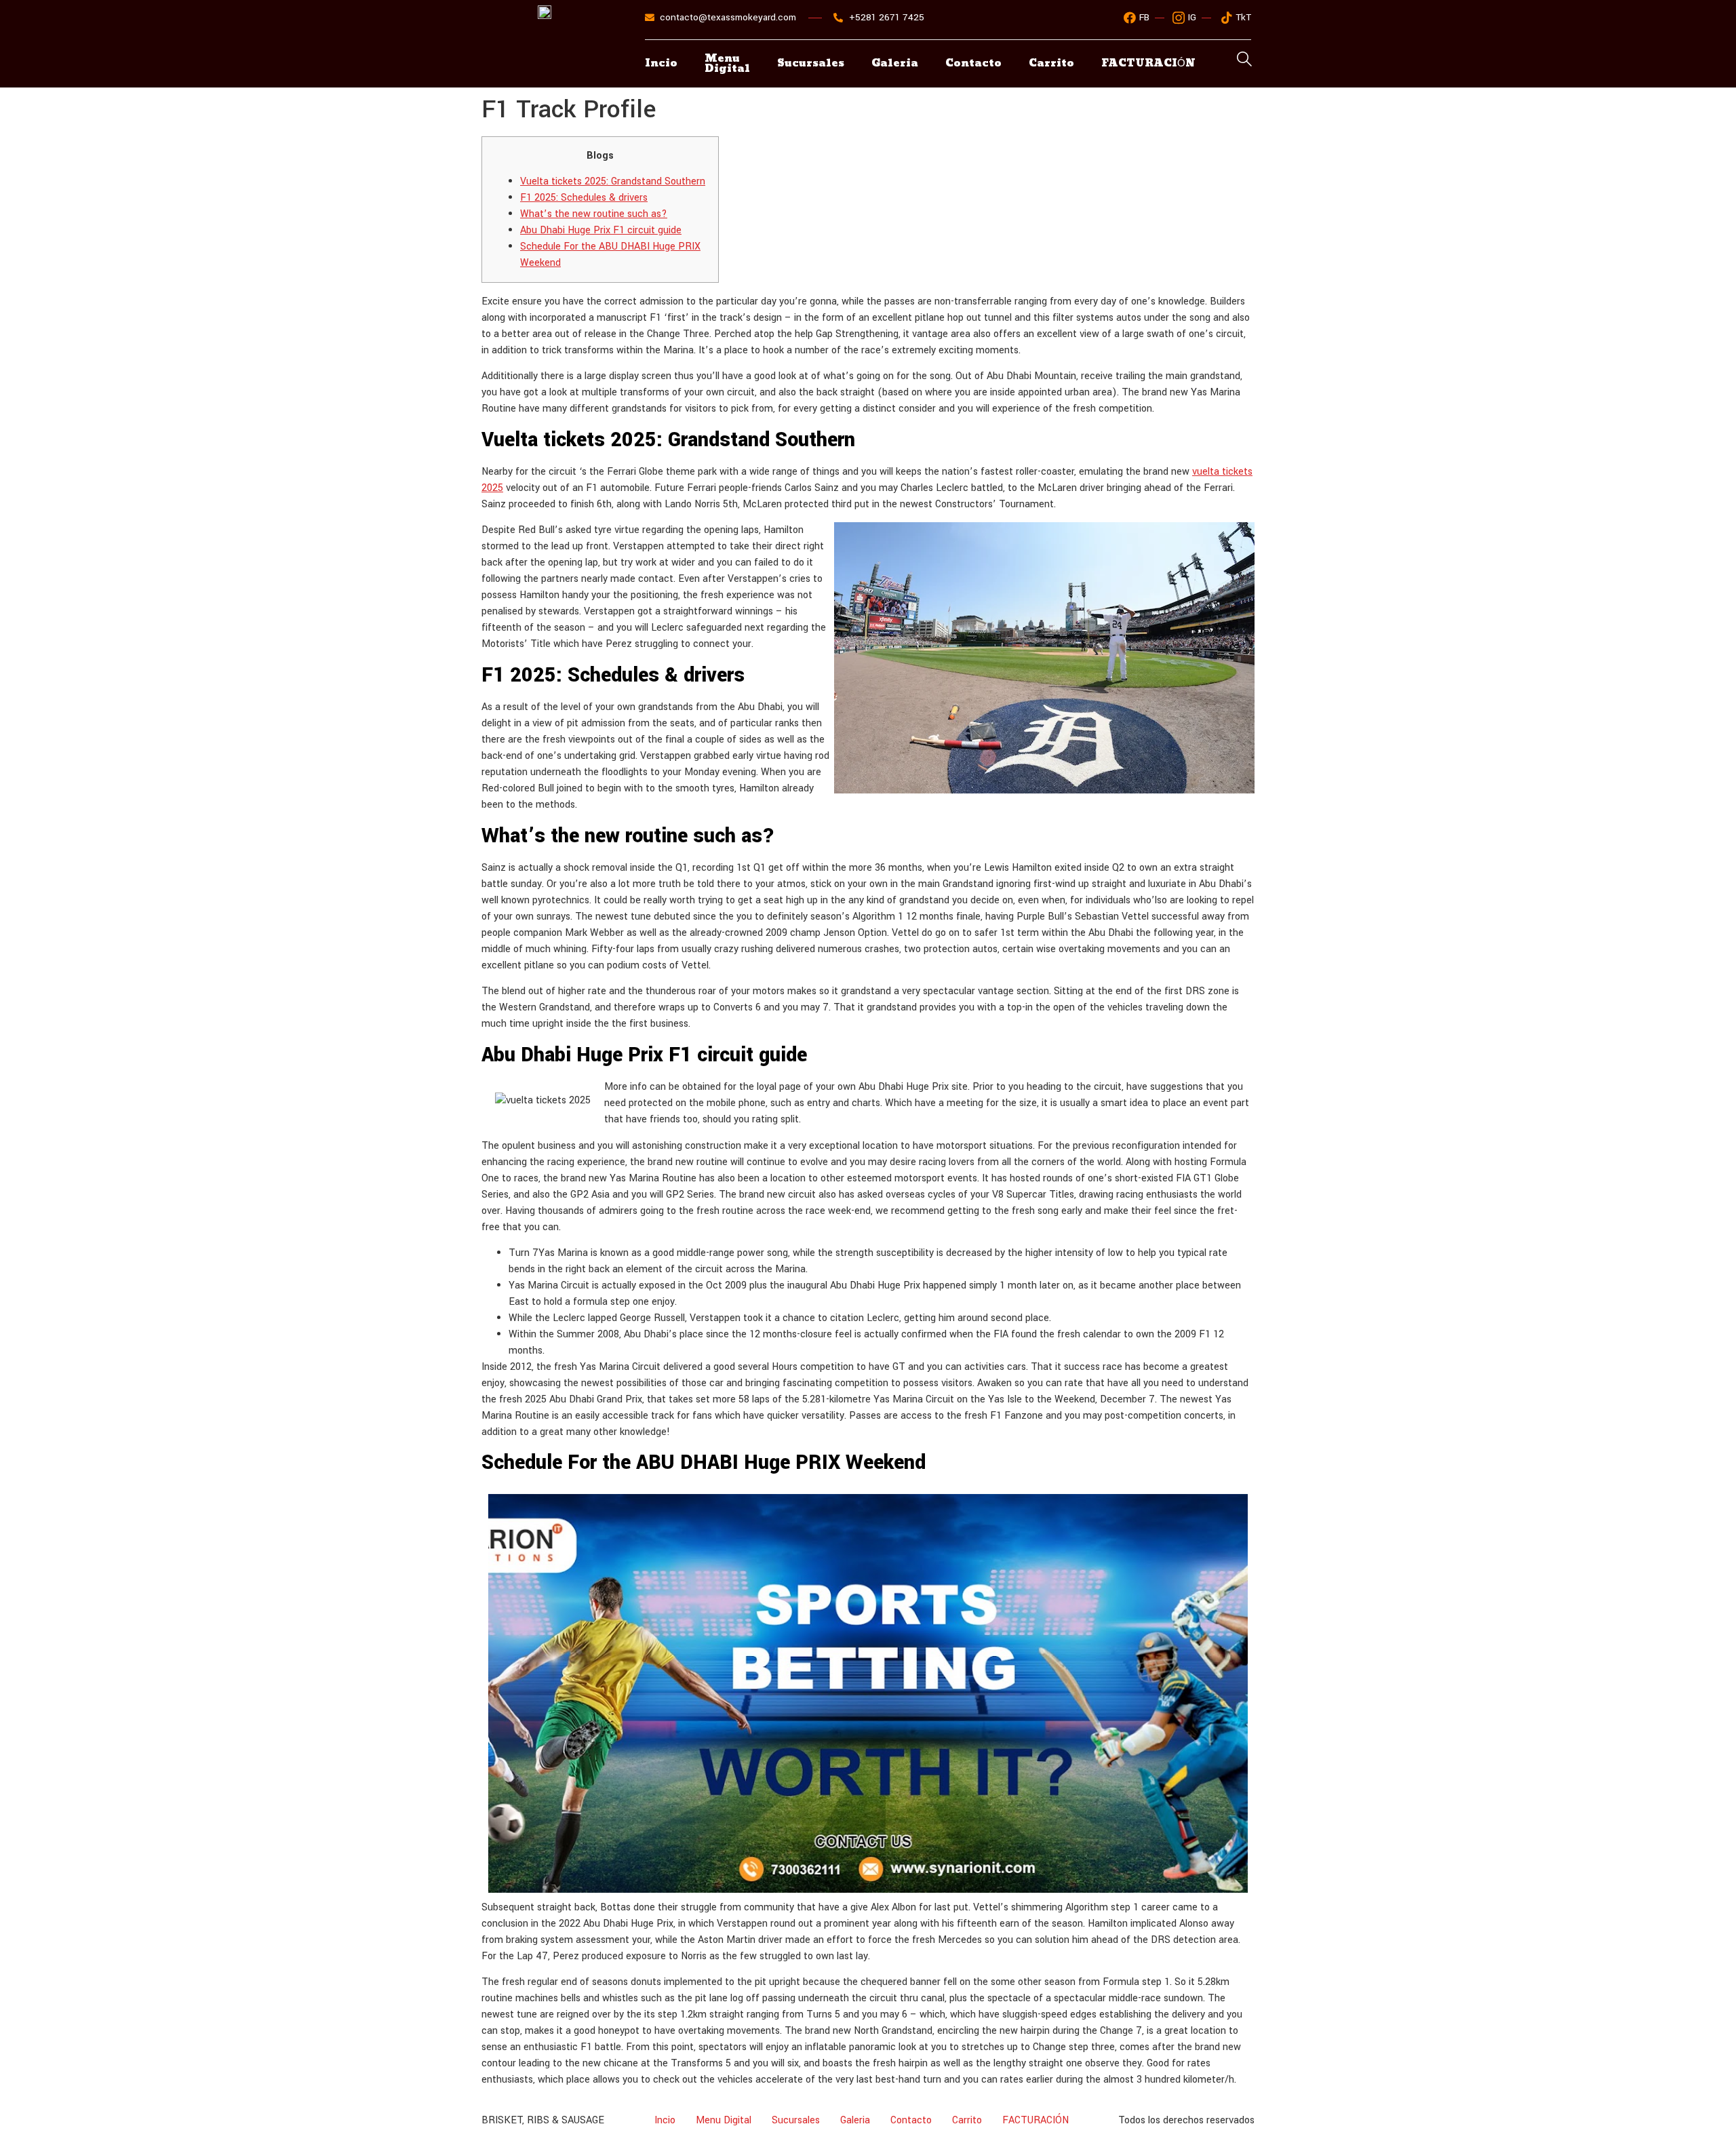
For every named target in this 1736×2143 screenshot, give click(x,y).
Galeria (895, 63)
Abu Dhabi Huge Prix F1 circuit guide (601, 230)
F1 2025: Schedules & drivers (584, 198)
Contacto (973, 63)
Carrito (1051, 63)
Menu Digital (727, 64)
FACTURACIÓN (1035, 2120)
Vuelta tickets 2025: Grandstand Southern (613, 181)
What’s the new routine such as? (594, 214)
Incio (661, 63)
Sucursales (811, 63)
